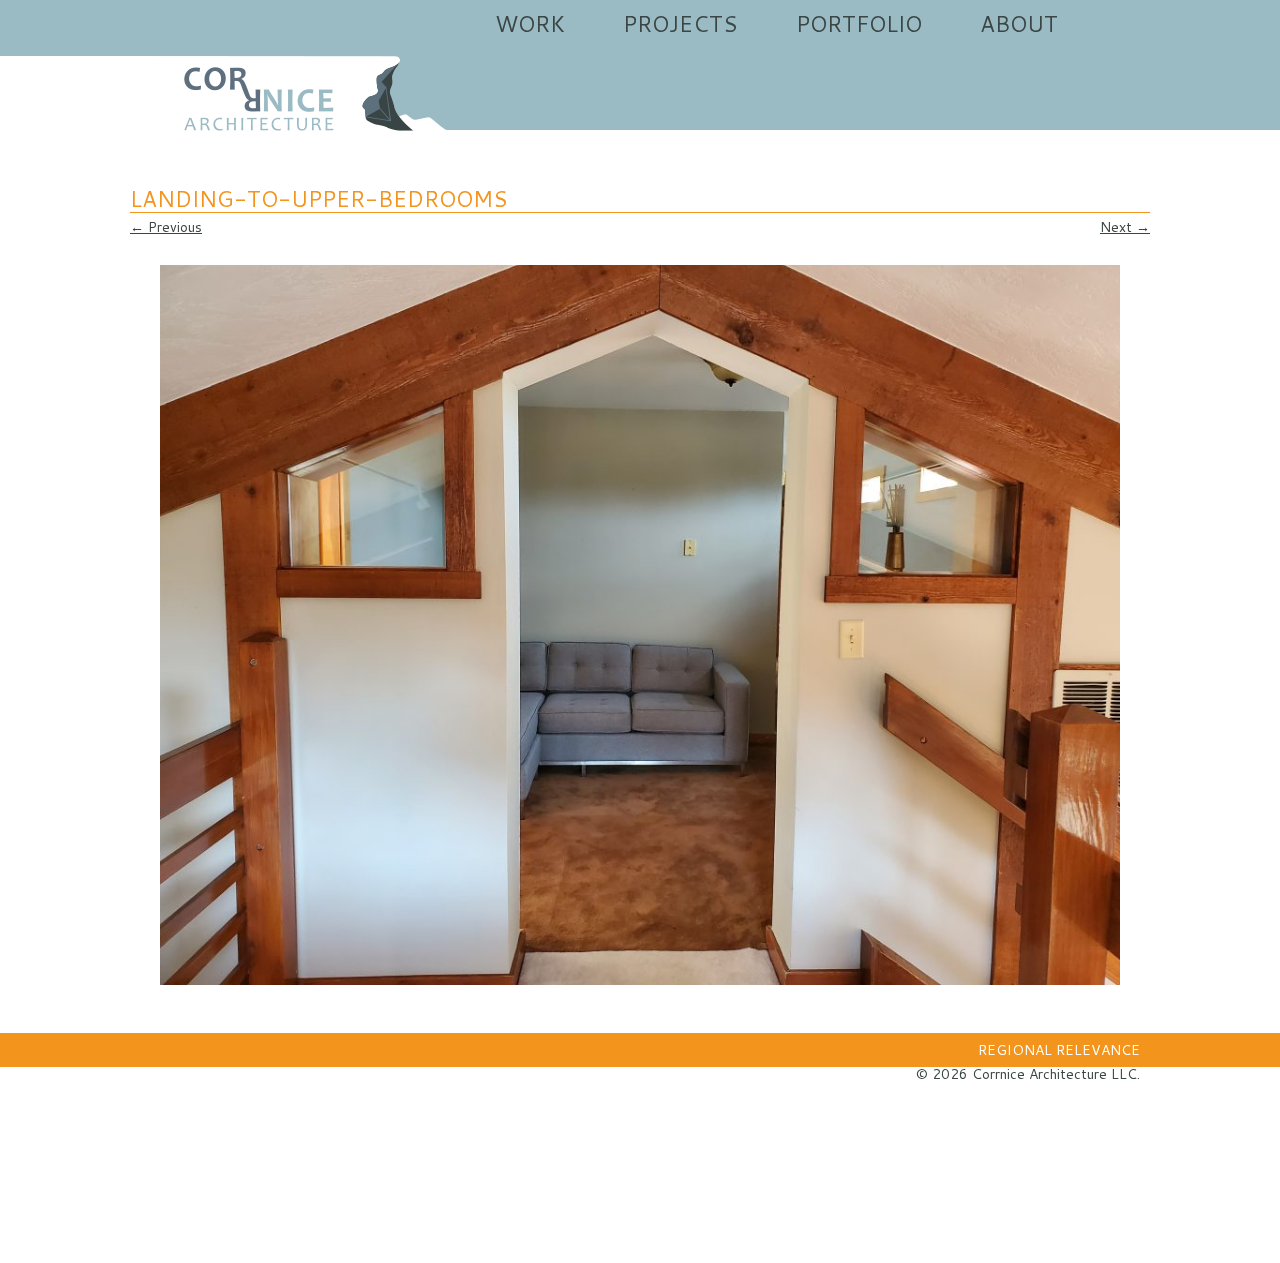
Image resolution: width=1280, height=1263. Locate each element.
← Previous (166, 227)
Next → (1125, 227)
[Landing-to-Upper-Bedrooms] (640, 625)
